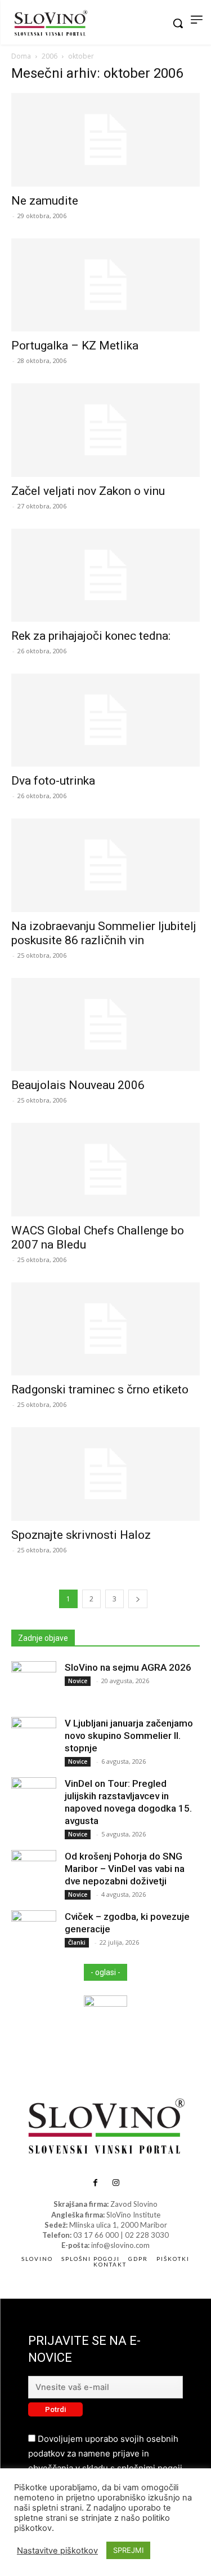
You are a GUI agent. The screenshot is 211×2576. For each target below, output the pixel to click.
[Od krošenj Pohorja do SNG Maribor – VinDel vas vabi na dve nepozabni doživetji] (34, 1873)
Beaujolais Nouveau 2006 (78, 1085)
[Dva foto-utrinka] (105, 720)
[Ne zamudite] (105, 140)
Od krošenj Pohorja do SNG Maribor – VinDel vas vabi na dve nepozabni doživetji (125, 1869)
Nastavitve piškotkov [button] (57, 2551)
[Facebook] (95, 2183)
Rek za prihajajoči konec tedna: (91, 636)
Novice (78, 1681)
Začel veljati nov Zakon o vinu (88, 491)
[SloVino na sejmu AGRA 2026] (34, 1684)
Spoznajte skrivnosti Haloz (81, 1535)
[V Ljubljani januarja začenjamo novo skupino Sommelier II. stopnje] (34, 1740)
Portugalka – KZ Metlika (75, 346)
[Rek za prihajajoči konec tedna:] (105, 575)
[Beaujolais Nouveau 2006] (105, 1024)
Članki (77, 1942)
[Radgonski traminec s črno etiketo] (105, 1329)
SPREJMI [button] (128, 2550)
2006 (50, 56)
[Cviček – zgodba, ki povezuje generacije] (34, 1933)
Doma (21, 56)
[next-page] (138, 1599)
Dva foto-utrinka (53, 781)
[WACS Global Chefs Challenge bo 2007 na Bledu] (105, 1169)
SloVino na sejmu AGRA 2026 (128, 1667)
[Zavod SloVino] (51, 24)
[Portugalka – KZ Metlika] (105, 285)
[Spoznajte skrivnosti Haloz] (105, 1474)
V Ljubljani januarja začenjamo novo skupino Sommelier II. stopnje (129, 1736)
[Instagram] (116, 2183)
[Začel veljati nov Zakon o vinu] (105, 430)
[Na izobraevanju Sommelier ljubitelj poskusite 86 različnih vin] (105, 865)
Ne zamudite (45, 201)
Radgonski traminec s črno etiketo (100, 1389)
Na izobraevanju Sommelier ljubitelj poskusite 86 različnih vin (104, 933)
